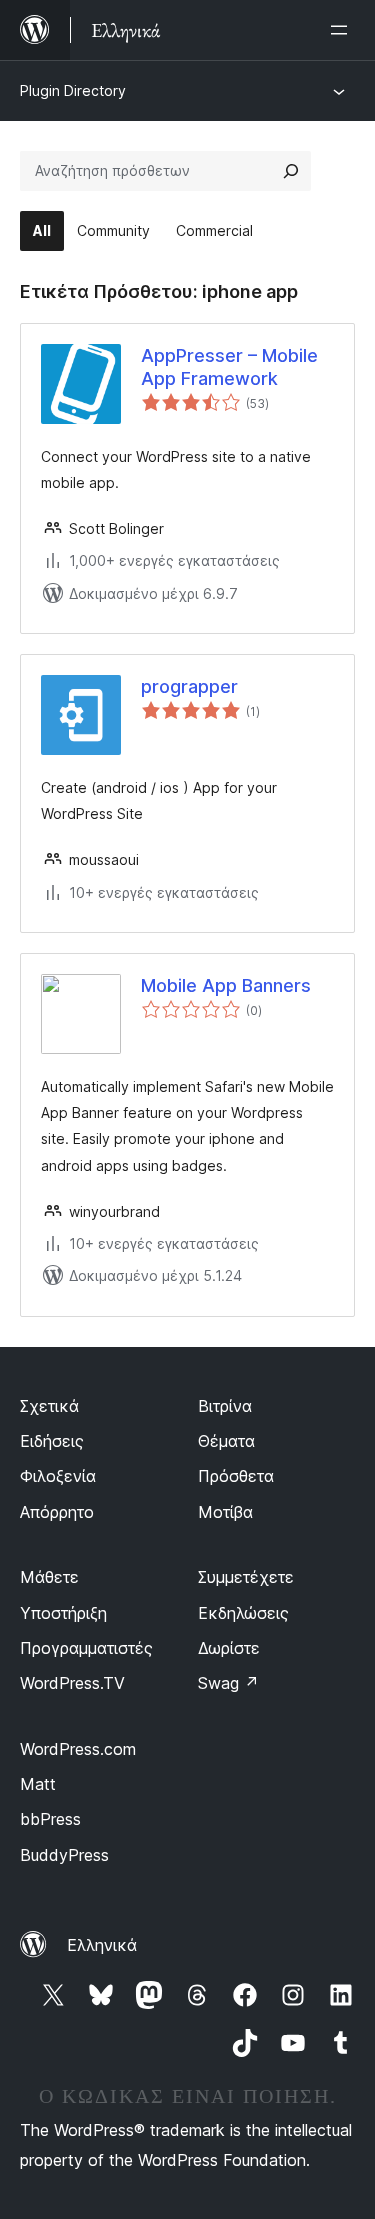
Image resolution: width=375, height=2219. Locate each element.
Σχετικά (49, 1406)
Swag (228, 1683)
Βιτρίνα (225, 1406)
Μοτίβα (225, 1512)
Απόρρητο (57, 1512)
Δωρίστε (229, 1648)
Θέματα (226, 1441)
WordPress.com (78, 1749)
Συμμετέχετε (246, 1577)
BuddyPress (64, 1855)
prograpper (189, 686)
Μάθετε (49, 1577)
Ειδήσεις (52, 1441)
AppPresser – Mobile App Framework (229, 367)
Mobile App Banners (226, 985)
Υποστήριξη (63, 1613)
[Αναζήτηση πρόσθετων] (291, 171)
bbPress (50, 1819)
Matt (38, 1784)
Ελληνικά (102, 1945)
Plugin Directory (73, 90)
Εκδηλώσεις (243, 1613)
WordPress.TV (72, 1683)
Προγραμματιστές (86, 1648)
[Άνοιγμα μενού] (343, 30)
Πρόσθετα (236, 1476)
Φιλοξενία (58, 1476)
